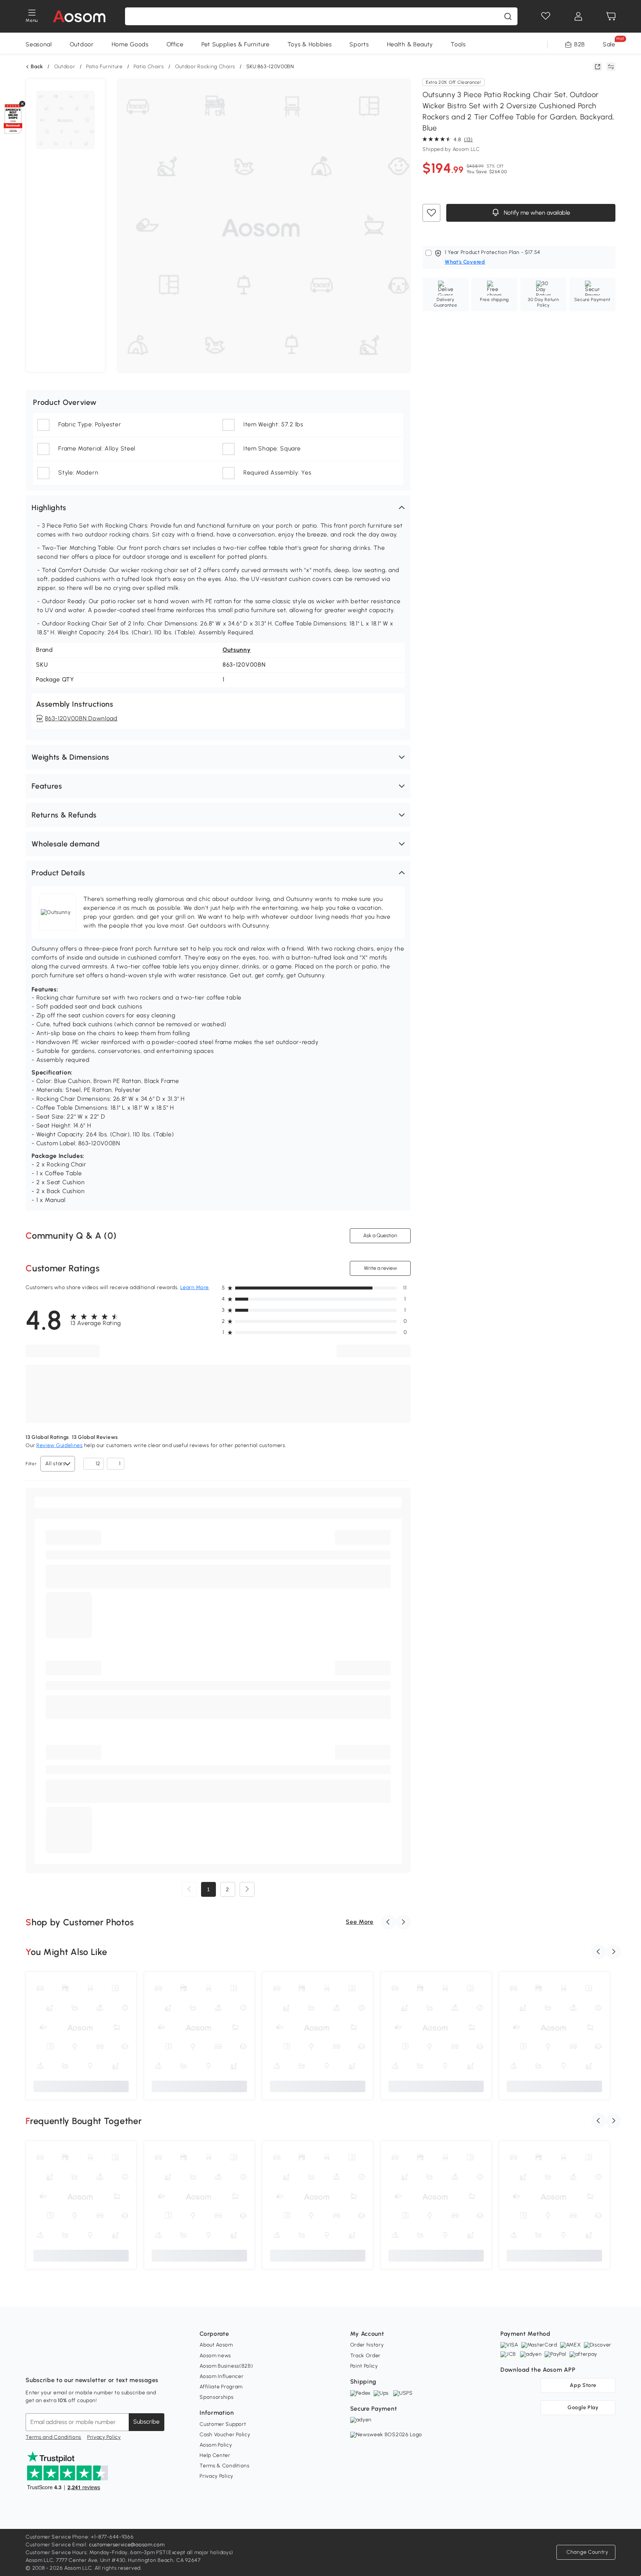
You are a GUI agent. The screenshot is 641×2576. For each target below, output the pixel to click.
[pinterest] (80, 2362)
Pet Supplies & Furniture (236, 44)
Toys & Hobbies (310, 44)
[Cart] (611, 16)
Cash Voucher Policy (225, 2435)
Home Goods (130, 44)
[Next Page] (247, 1889)
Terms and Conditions (53, 2437)
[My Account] (578, 16)
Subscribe (146, 2422)
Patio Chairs (149, 67)
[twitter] (97, 2362)
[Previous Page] (189, 1889)
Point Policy (364, 2366)
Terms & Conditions (225, 2466)
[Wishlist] (546, 16)
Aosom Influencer (221, 2376)
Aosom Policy (216, 2445)
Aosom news (215, 2356)
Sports (359, 44)
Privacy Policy (104, 2437)
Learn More (195, 1287)
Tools (458, 44)
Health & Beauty (410, 44)
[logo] (79, 16)
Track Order (366, 2356)
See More (360, 1922)
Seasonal (39, 44)
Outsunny (237, 650)
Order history (367, 2345)
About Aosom (216, 2345)
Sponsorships (216, 2397)
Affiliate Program (221, 2387)
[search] (508, 16)
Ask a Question (380, 1236)
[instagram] (48, 2362)
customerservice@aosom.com (127, 2545)
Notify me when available (536, 213)
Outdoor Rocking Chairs (205, 67)
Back (37, 67)
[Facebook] (32, 2362)
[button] (218, 508)
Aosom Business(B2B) (226, 2366)
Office (175, 44)
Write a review (380, 1268)
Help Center (215, 2455)
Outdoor (82, 44)
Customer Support (223, 2424)
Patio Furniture (104, 67)
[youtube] (64, 2362)
